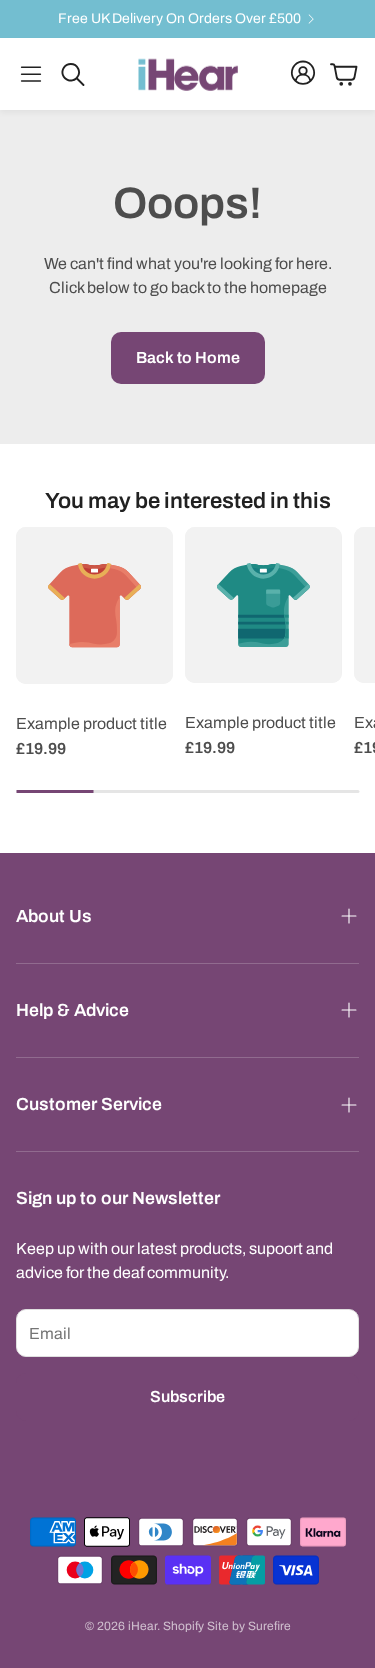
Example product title (91, 723)
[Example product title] (94, 605)
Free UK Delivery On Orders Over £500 (179, 19)
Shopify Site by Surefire (227, 1626)
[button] (31, 74)
